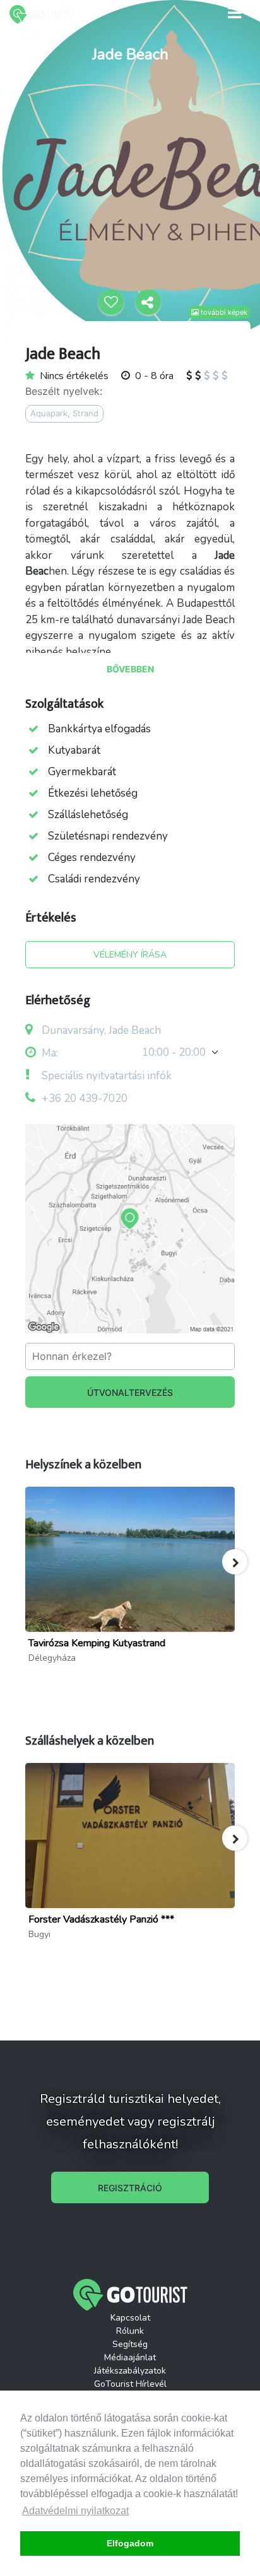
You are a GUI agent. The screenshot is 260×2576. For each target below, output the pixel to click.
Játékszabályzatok (130, 2371)
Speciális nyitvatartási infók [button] (105, 1076)
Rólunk (130, 2331)
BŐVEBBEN (130, 669)
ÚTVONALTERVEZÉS (130, 1392)
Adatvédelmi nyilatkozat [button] (75, 2511)
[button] (235, 1562)
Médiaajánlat (130, 2357)
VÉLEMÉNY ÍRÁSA (130, 955)
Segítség (130, 2344)
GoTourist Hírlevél (130, 2384)
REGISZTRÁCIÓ (130, 2188)
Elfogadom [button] (130, 2543)
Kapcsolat (130, 2318)
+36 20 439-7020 (85, 1098)
